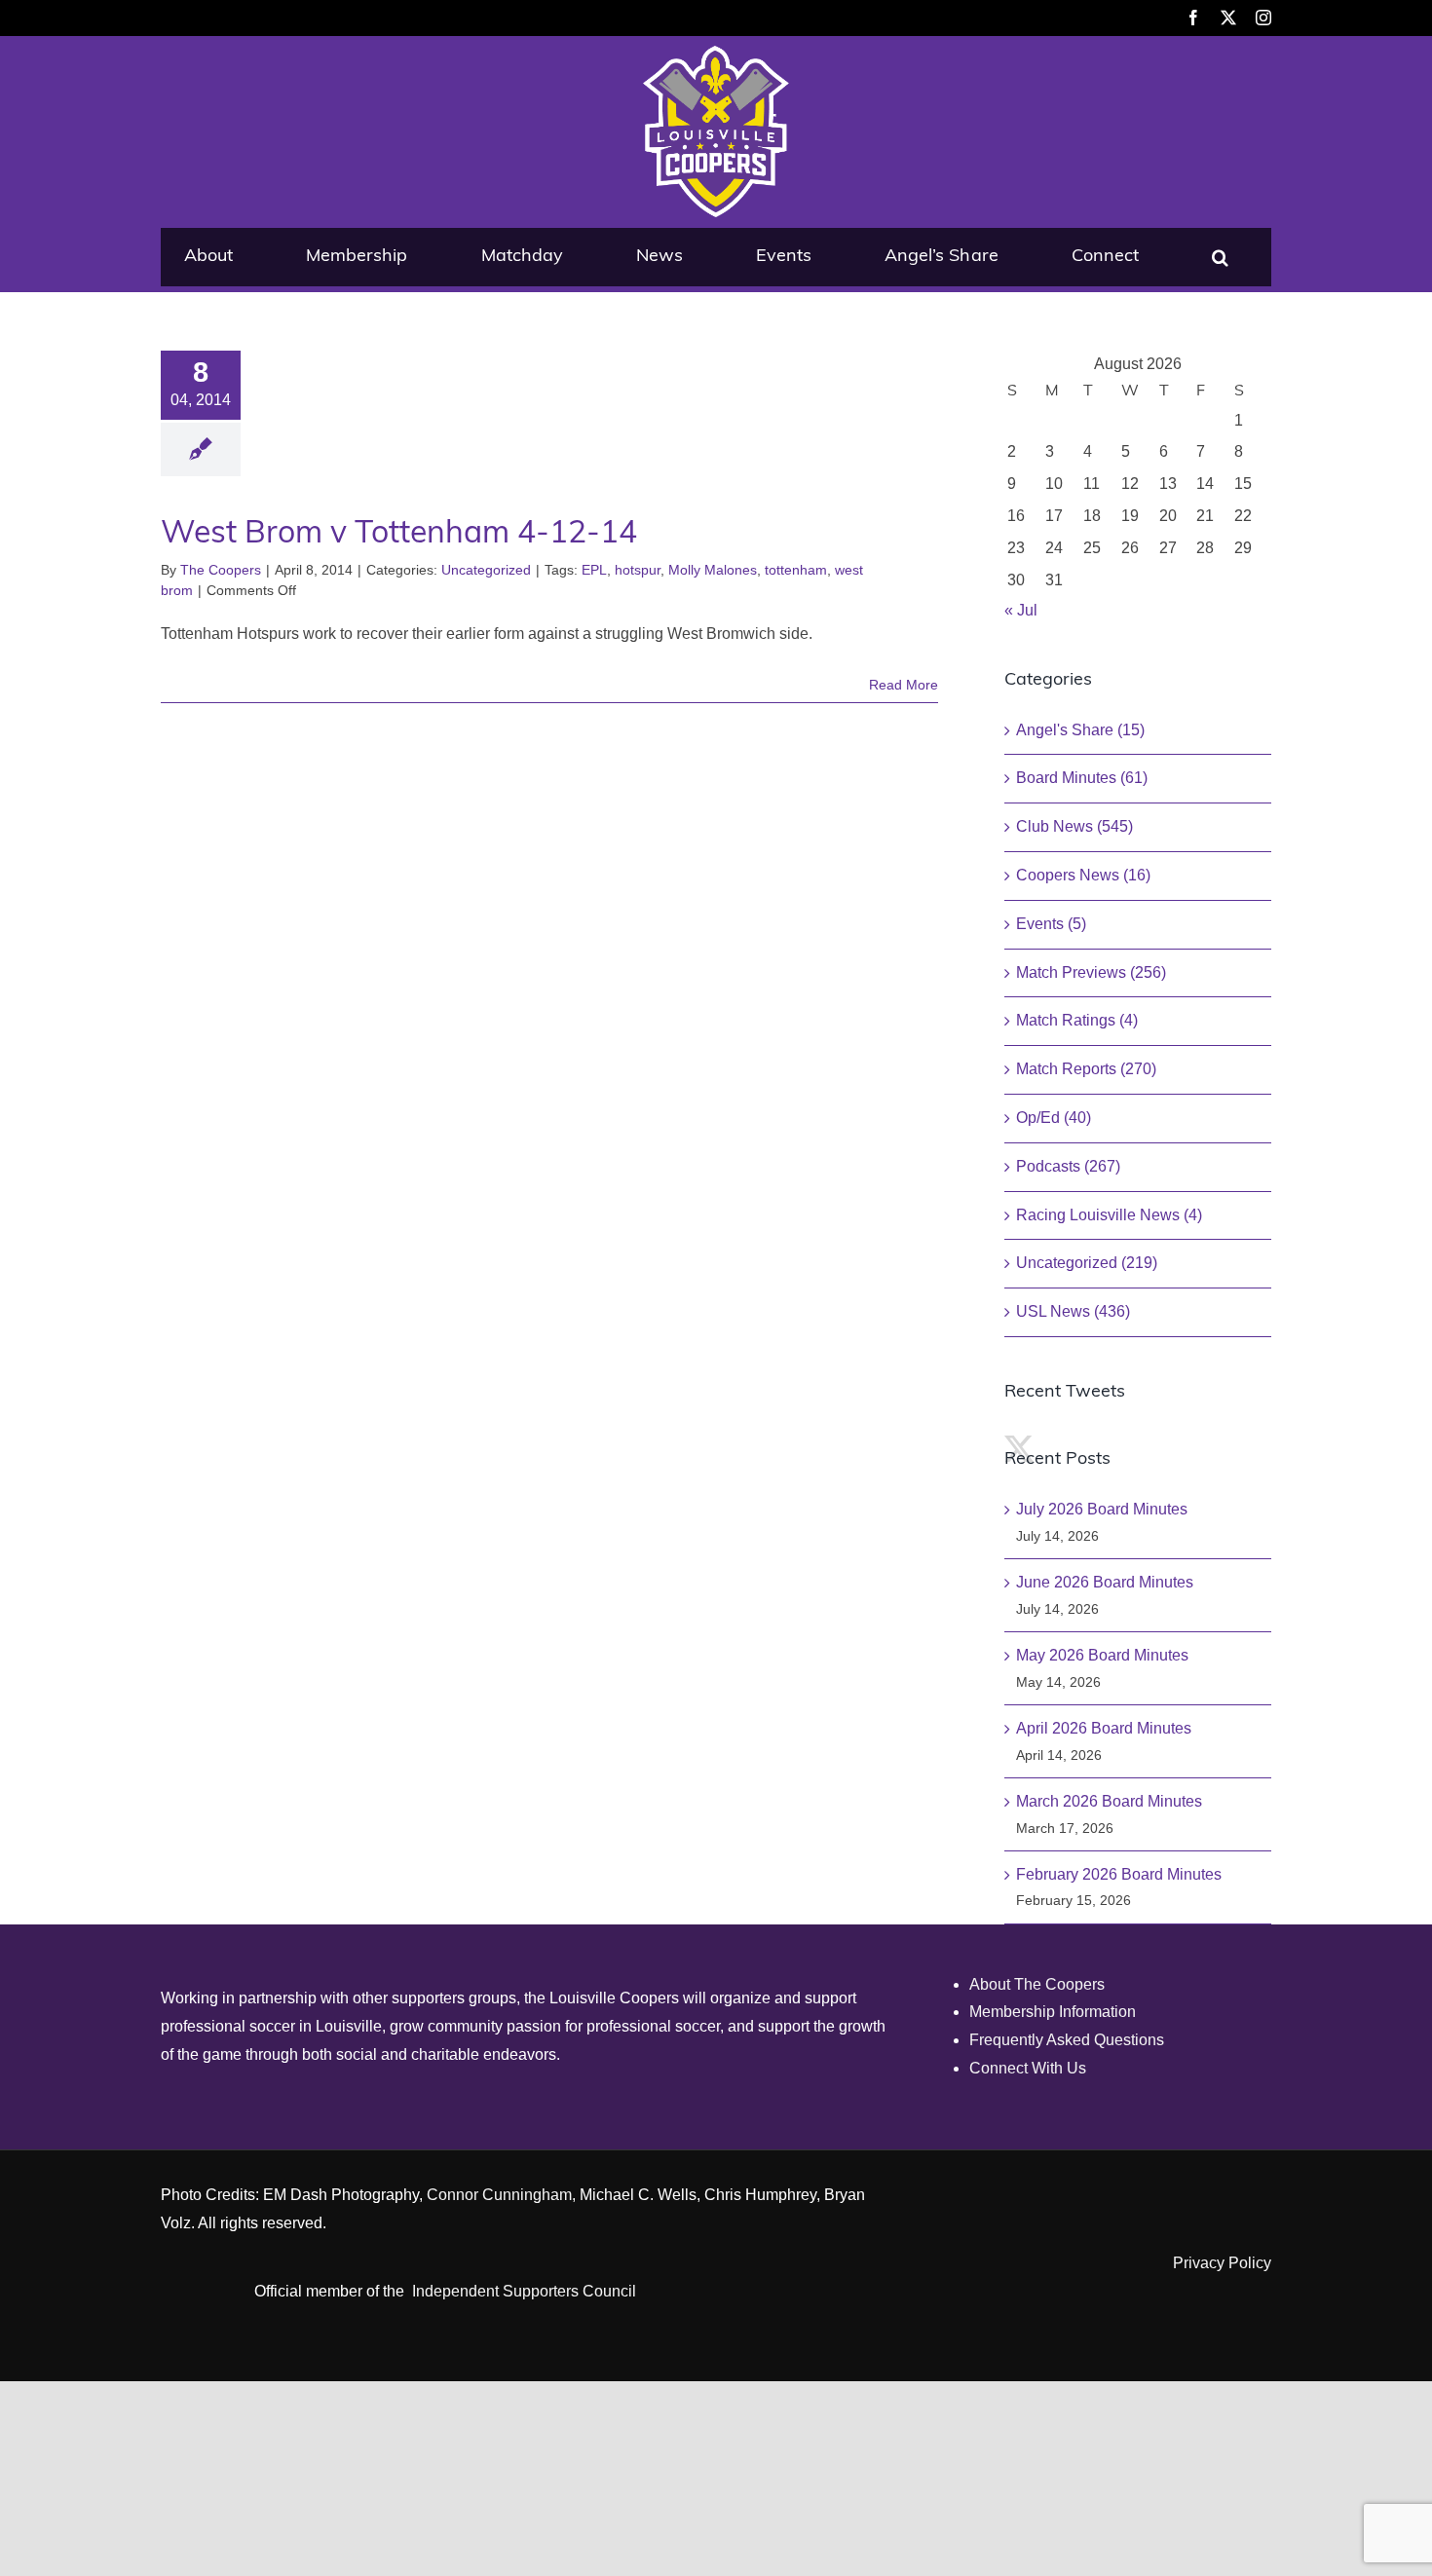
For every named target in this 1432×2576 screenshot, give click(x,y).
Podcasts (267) (1068, 1166)
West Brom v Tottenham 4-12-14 (399, 535)
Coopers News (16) (1083, 875)
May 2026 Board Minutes (1102, 1655)
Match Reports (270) (1086, 1069)
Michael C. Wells (638, 2195)
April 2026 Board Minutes (1104, 1728)
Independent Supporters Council (524, 2291)
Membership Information (1053, 2012)
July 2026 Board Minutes (1102, 1509)
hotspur (638, 570)
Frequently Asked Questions (1067, 2040)
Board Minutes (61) (1082, 778)
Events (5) (1051, 924)
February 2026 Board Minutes (1119, 1874)
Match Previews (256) (1091, 972)
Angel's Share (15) (1080, 730)
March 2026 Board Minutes (1109, 1801)
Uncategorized (486, 570)
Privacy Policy (1222, 2263)
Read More (904, 685)
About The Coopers (1037, 1984)
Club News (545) (1074, 826)
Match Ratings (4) (1077, 1020)
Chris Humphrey (760, 2195)
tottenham (796, 570)
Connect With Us (1028, 2068)
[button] (1220, 257)
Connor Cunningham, (501, 2195)
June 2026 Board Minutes (1105, 1582)
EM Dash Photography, (343, 2195)
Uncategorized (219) (1087, 1263)
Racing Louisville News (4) (1109, 1215)
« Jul (1021, 610)
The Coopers (221, 570)
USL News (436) (1073, 1311)
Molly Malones (713, 570)
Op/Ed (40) (1054, 1118)
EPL (594, 570)
